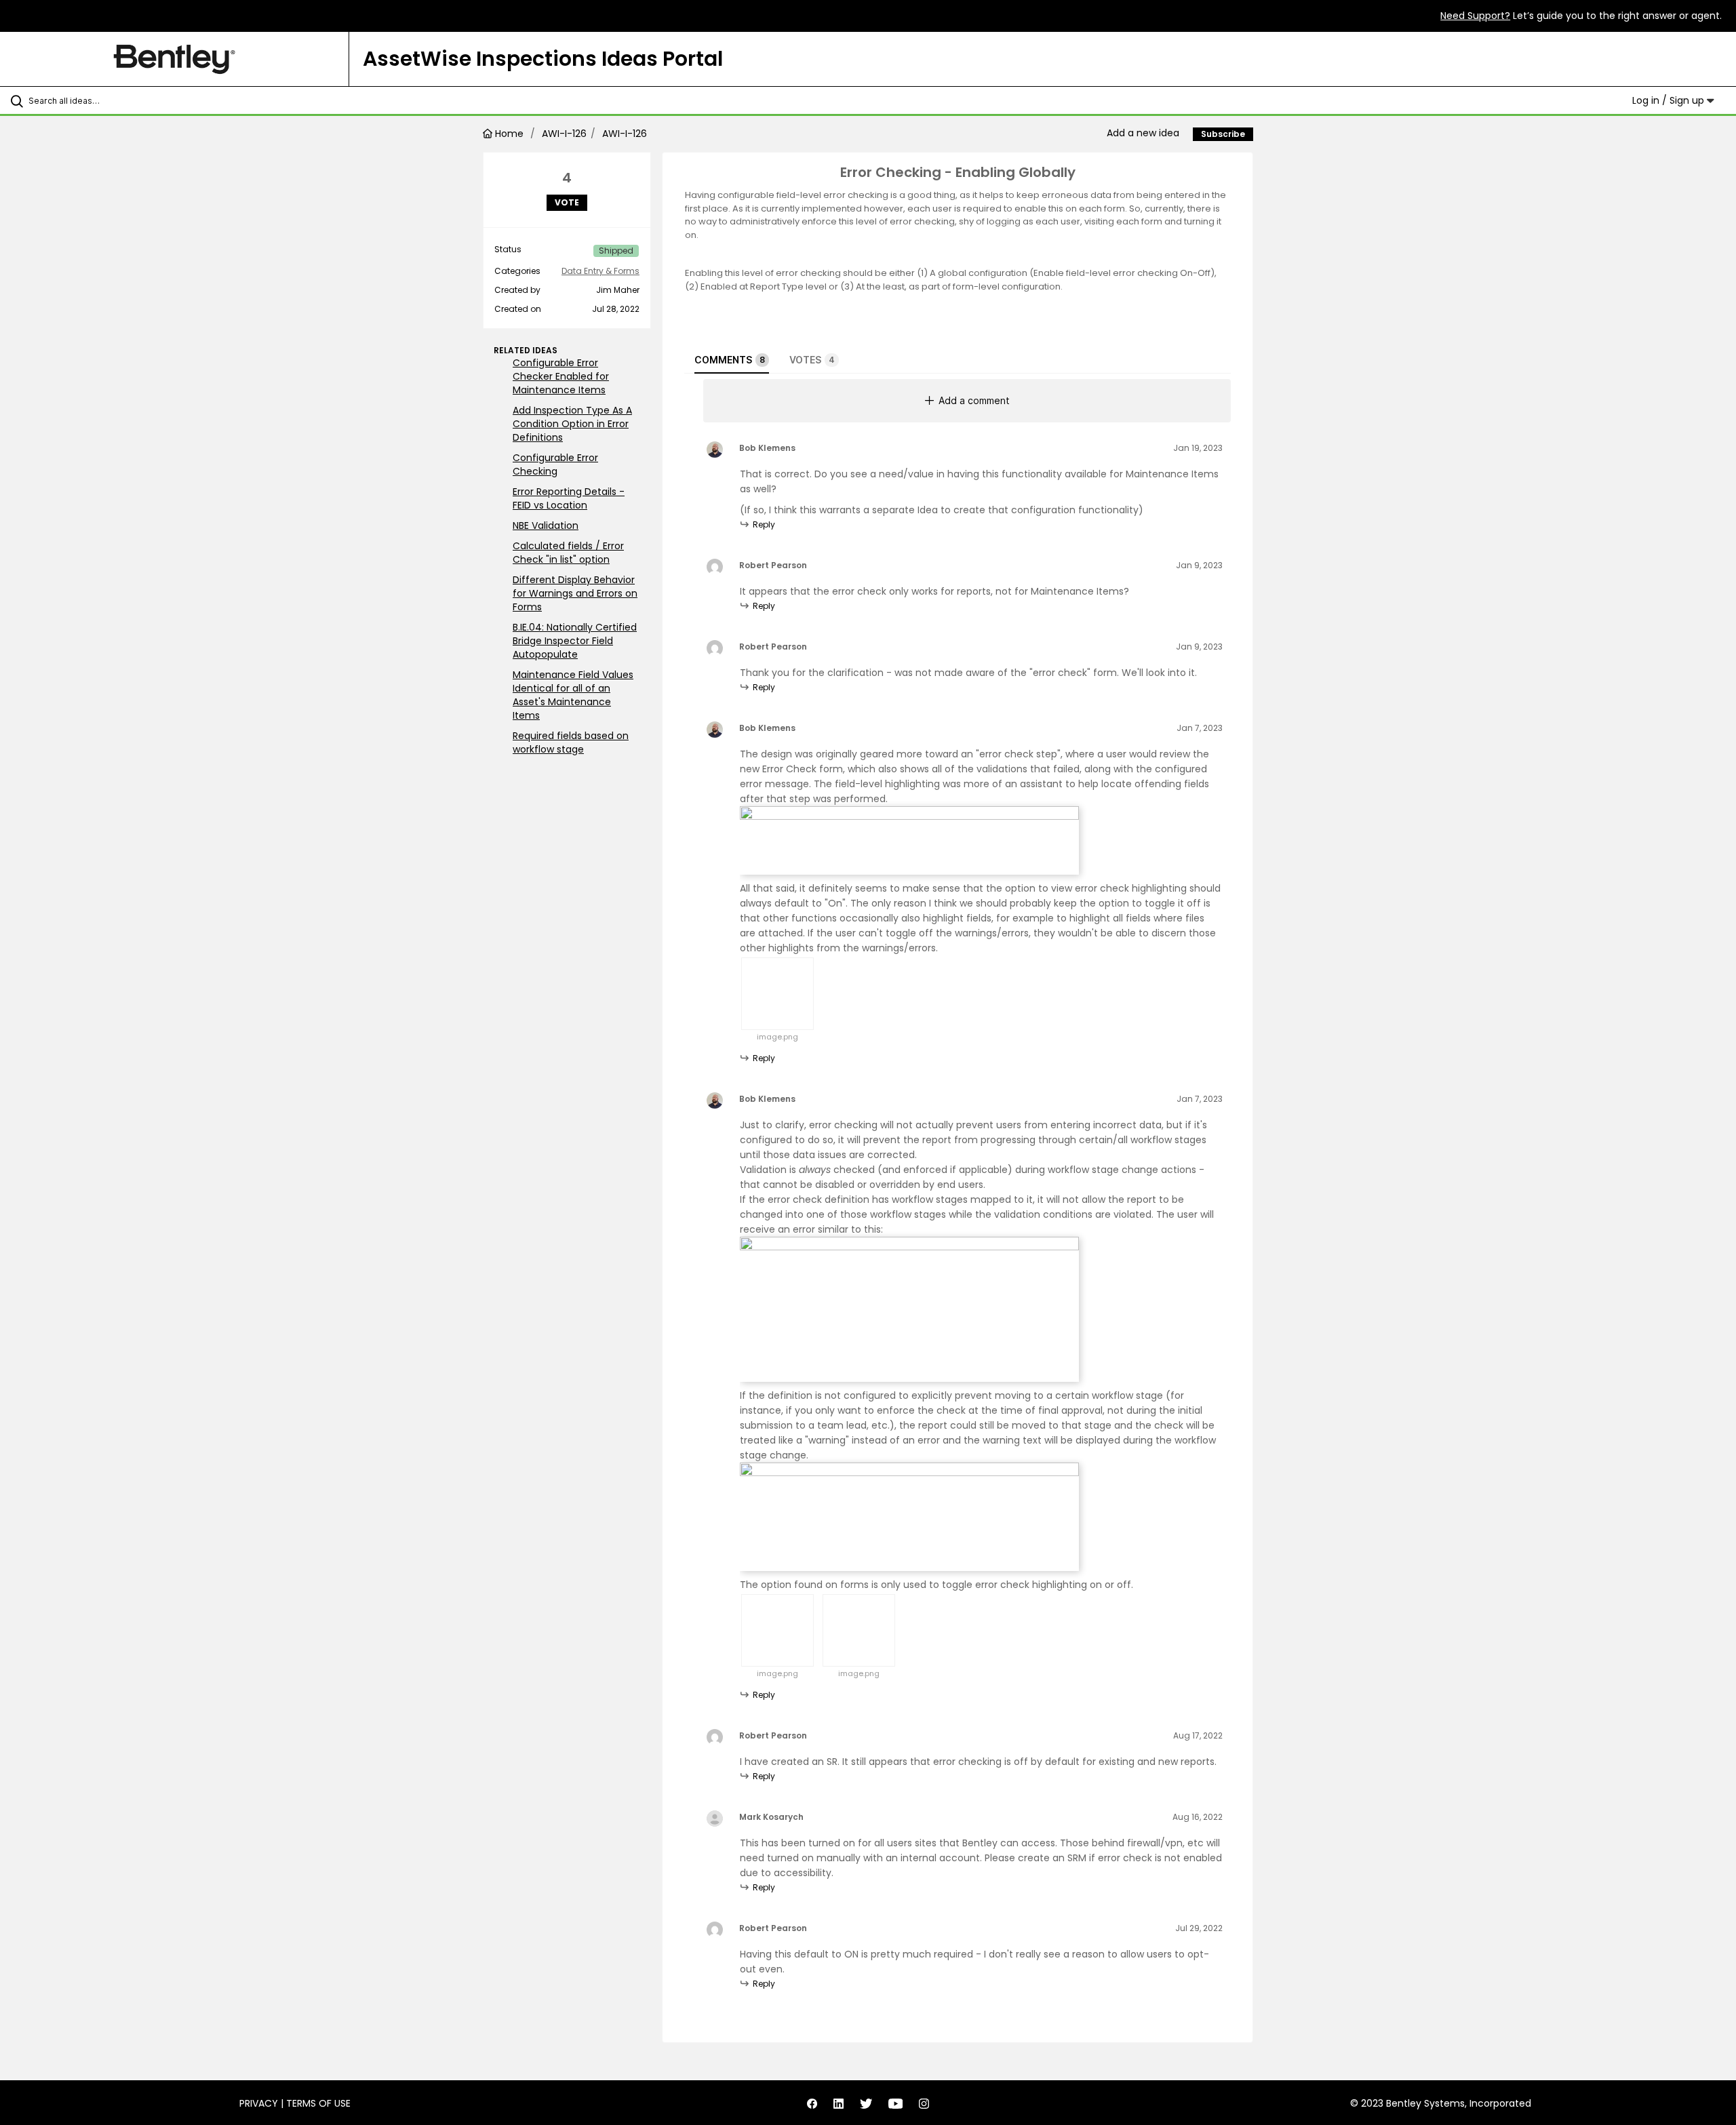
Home (509, 134)
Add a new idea (1143, 133)
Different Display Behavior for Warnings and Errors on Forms (575, 593)
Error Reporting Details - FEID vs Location (569, 498)
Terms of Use (318, 2103)
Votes (812, 360)
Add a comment (974, 400)
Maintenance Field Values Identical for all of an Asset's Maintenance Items (573, 695)
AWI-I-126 (564, 134)
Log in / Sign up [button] (1670, 100)
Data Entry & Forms (600, 271)
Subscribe (1223, 134)
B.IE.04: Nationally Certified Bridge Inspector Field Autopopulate (575, 641)
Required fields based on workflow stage (571, 742)
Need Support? (1475, 16)
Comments (730, 360)
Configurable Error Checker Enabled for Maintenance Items (561, 376)
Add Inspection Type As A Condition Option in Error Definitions (572, 424)
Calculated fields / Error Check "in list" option (568, 553)
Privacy (259, 2103)
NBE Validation (546, 525)
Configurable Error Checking (555, 464)
